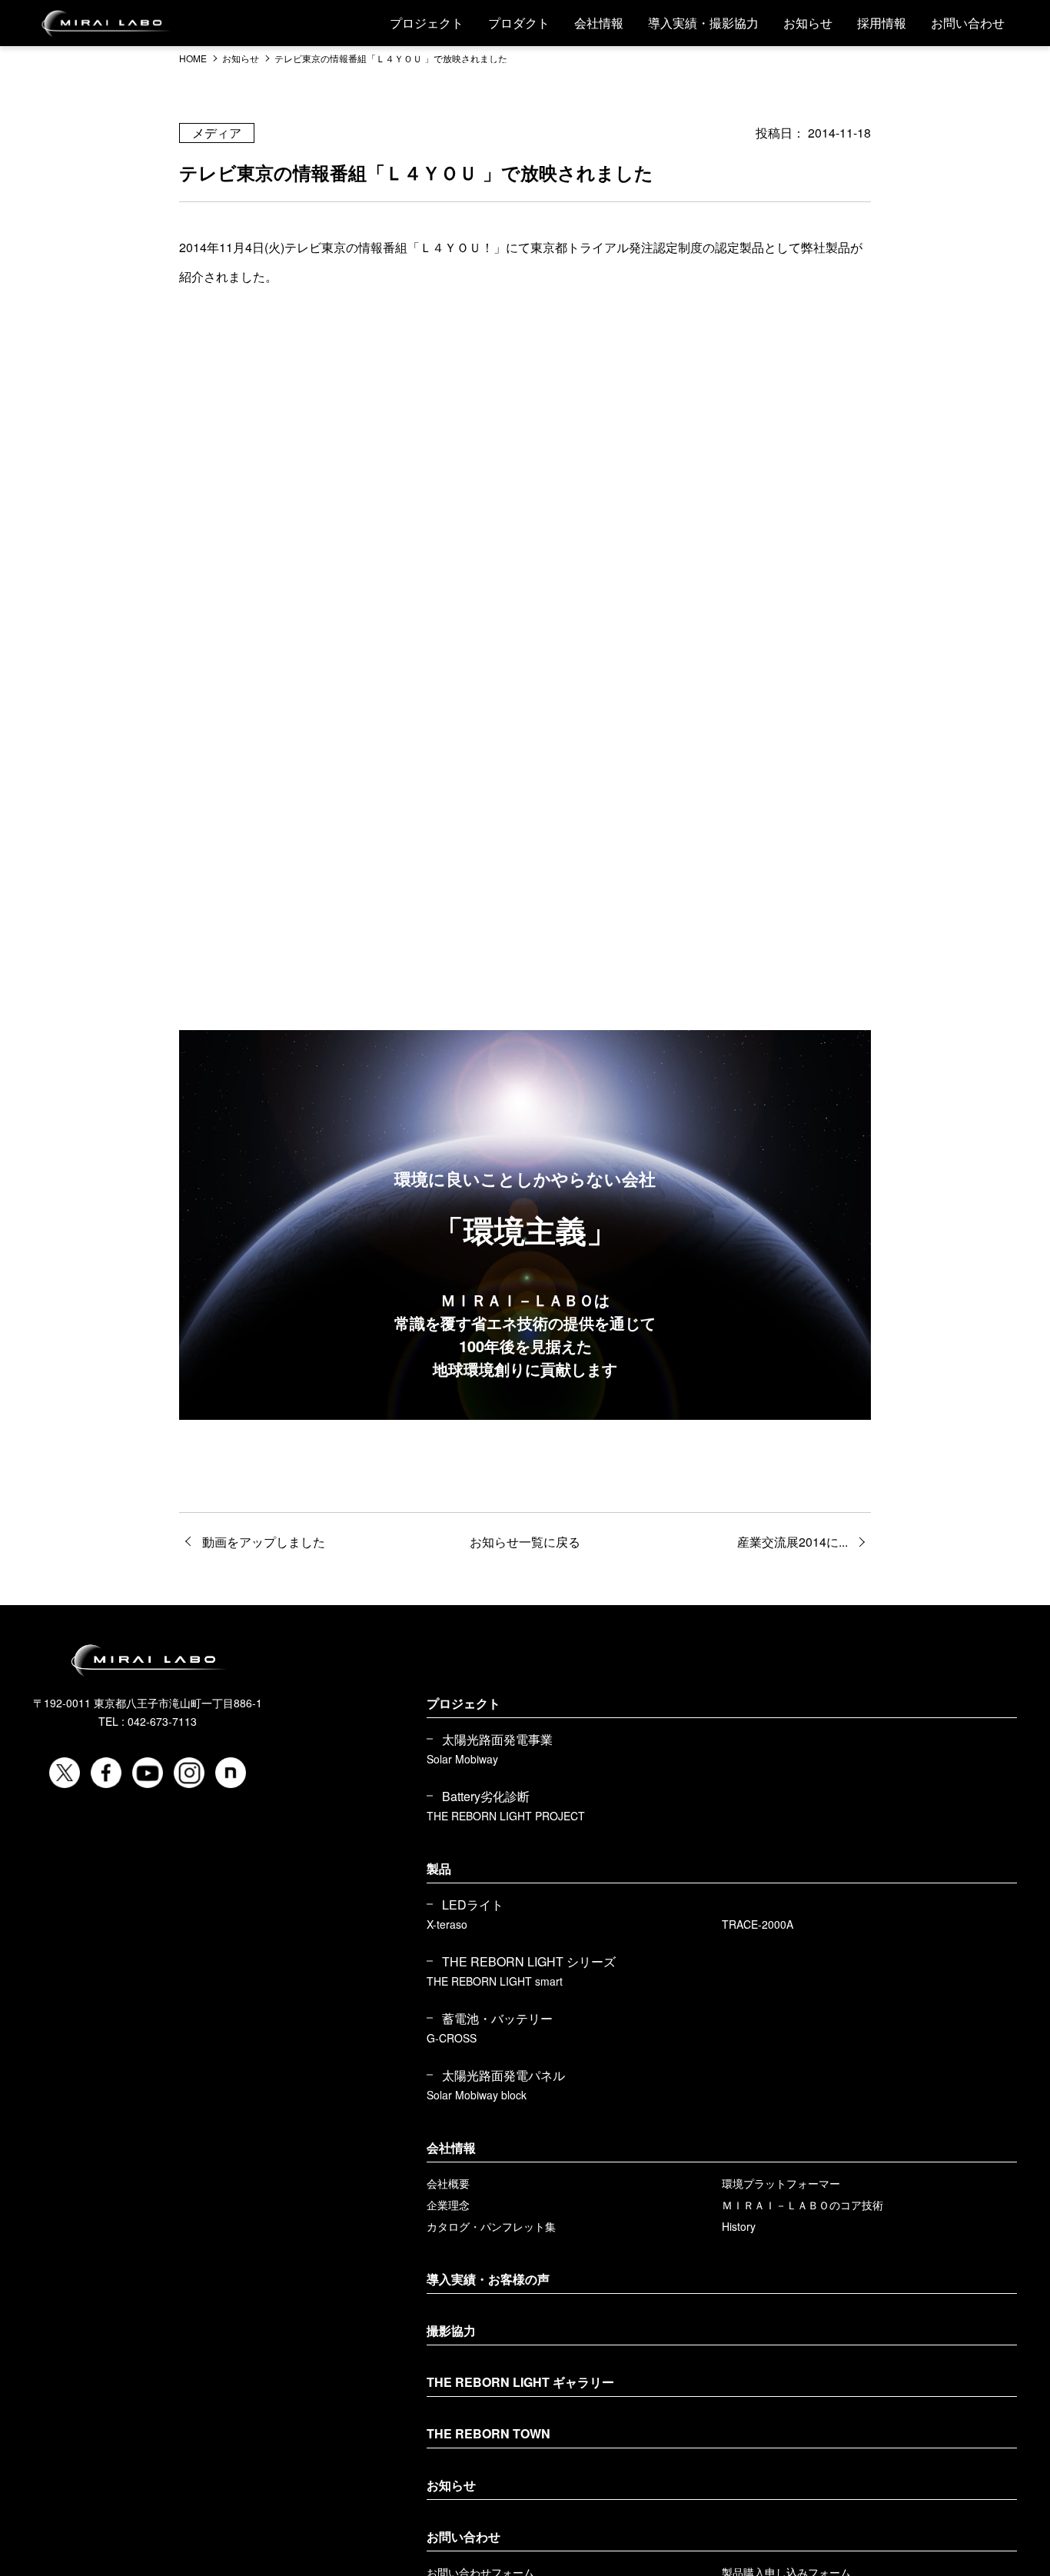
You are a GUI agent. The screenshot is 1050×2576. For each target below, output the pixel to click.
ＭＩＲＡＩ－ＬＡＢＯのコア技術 (802, 2205)
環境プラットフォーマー (781, 2183)
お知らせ (808, 23)
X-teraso (447, 1924)
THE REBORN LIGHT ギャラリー (520, 2382)
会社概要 (448, 2183)
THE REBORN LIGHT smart (495, 1981)
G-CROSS (452, 2038)
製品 (439, 1868)
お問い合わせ (968, 23)
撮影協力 (451, 2330)
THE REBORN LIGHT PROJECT (506, 1816)
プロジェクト (427, 23)
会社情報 (599, 23)
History (739, 2226)
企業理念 (448, 2205)
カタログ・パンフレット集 (491, 2226)
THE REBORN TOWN (488, 2433)
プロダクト (519, 23)
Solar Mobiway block (477, 2095)
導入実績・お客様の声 (488, 2279)
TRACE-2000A (758, 1924)
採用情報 (882, 23)
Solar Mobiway (462, 1759)
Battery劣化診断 (486, 1797)
